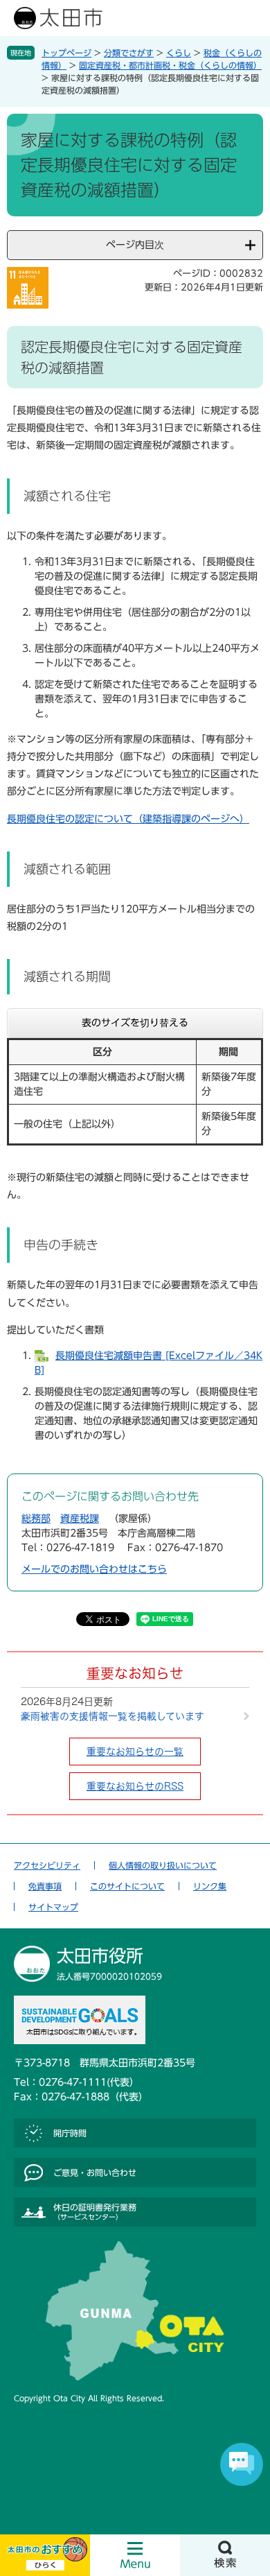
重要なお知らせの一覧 (135, 1752)
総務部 (36, 1519)
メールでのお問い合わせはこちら (94, 1569)
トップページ (66, 53)
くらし (179, 53)
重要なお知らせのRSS (135, 1786)
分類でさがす (129, 53)
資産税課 (80, 1519)
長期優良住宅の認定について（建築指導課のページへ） (128, 819)
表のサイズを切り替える (135, 1023)
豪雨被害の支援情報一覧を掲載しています (112, 1716)
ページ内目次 (135, 245)
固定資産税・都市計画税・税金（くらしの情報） (170, 65)
